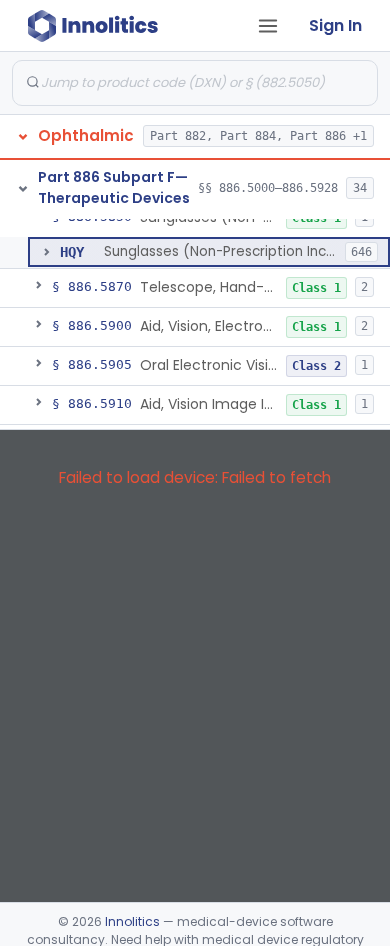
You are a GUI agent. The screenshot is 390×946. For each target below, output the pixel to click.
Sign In (335, 25)
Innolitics (132, 921)
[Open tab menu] (268, 26)
